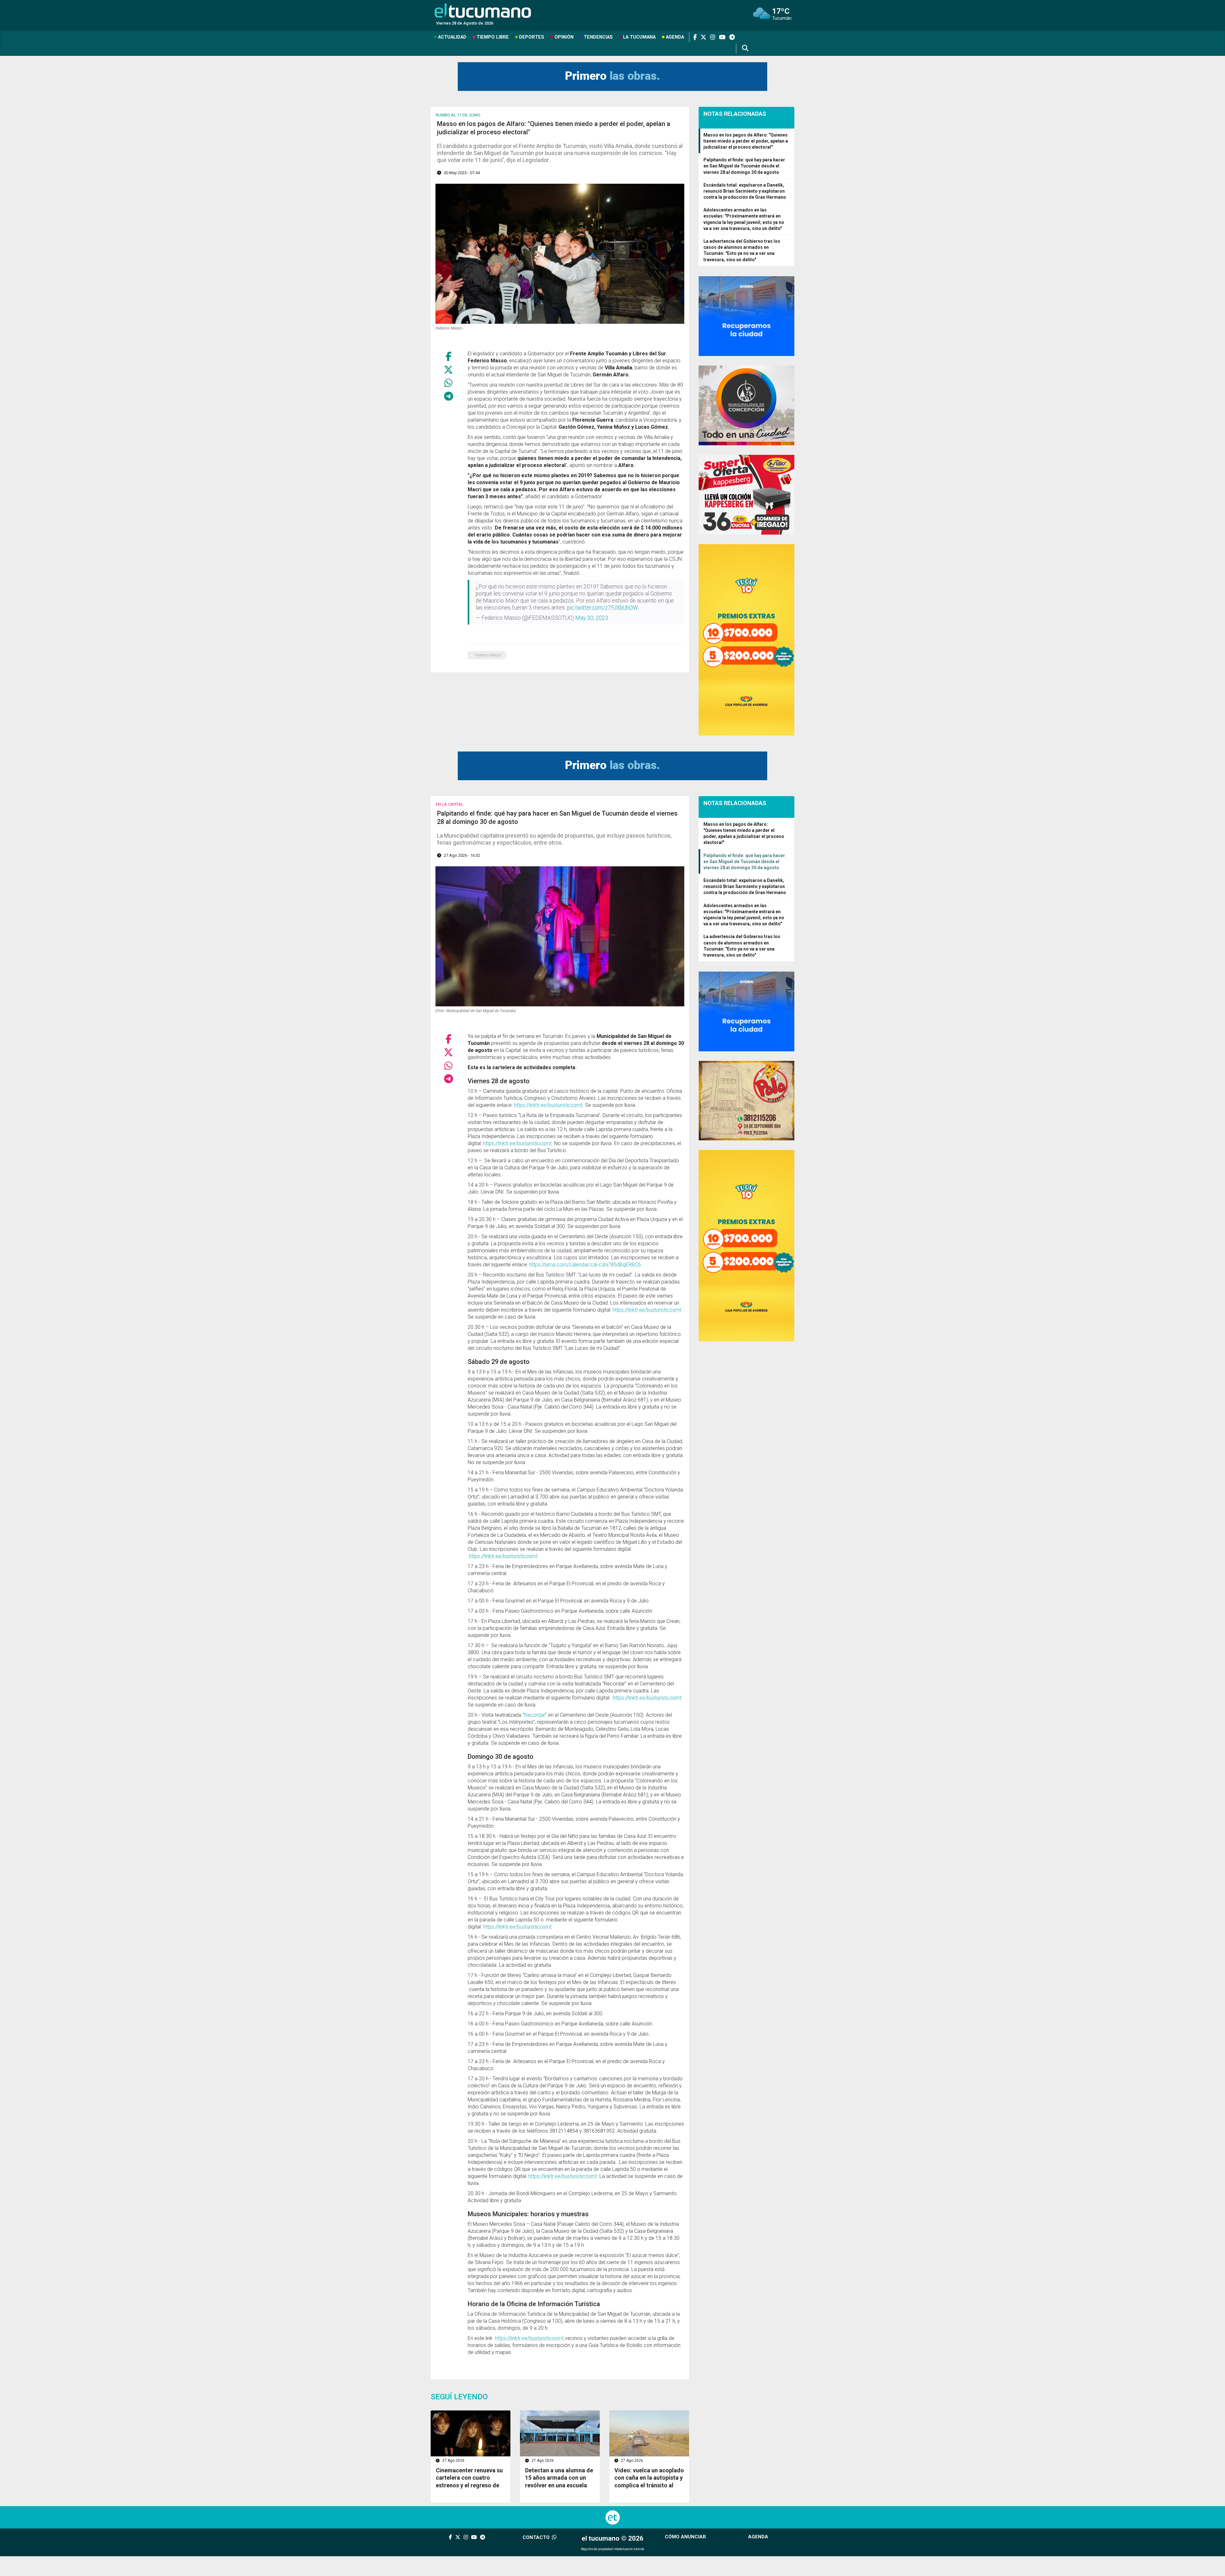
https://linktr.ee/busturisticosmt (548, 1105)
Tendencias (598, 37)
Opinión (564, 37)
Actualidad (452, 37)
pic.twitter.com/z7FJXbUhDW (603, 608)
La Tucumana (639, 37)
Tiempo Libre (493, 37)
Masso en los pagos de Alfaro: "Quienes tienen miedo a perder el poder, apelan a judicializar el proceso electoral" (746, 141)
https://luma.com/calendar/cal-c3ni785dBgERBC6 (585, 1265)
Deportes (532, 37)
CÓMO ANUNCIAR (685, 2537)
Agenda (675, 37)
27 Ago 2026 (453, 2461)
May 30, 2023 (592, 618)
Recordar (535, 1715)
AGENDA (758, 2537)
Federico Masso (488, 655)
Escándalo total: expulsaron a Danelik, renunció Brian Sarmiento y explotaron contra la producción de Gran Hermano (745, 191)
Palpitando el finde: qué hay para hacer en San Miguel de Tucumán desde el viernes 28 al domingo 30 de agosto (744, 166)
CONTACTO (537, 2537)
